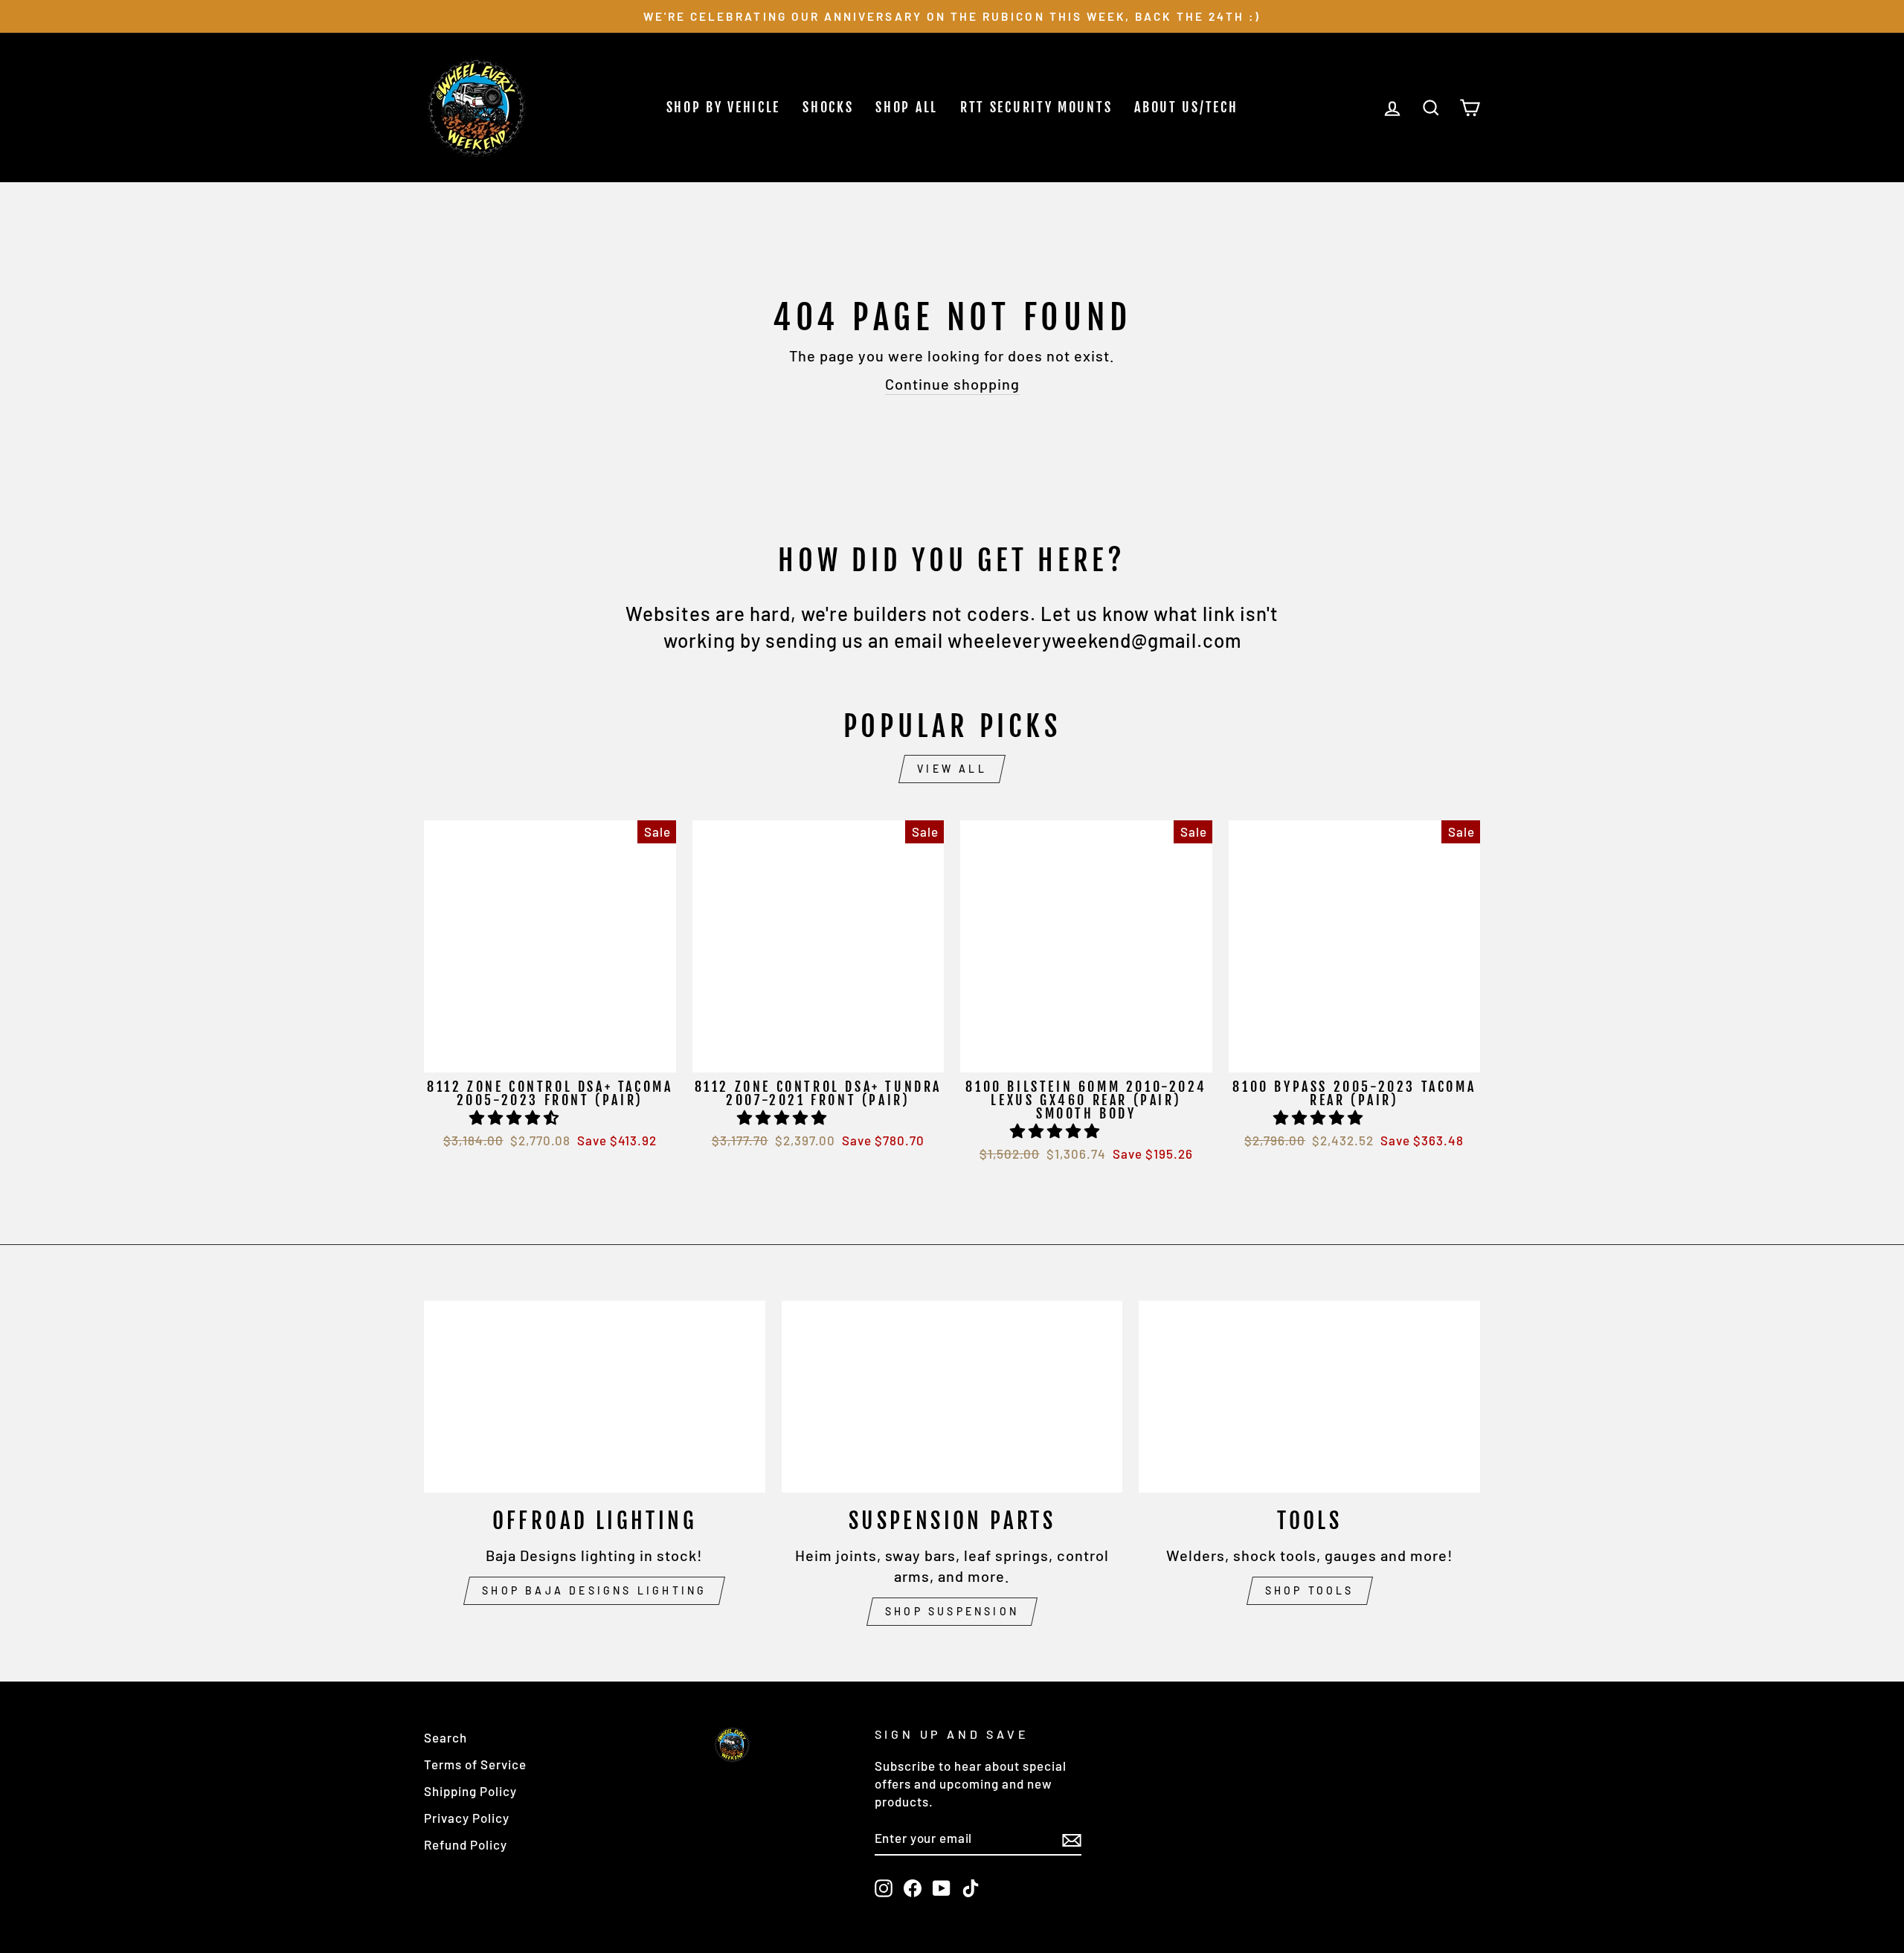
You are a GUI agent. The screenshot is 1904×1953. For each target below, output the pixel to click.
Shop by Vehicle (724, 107)
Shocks (828, 107)
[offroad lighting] (595, 1397)
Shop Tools (1310, 1590)
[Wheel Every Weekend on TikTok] (971, 1888)
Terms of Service (475, 1764)
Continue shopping (952, 384)
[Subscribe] (1072, 1839)
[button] (516, 1117)
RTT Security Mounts (1036, 107)
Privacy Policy (467, 1818)
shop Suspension (952, 1611)
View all (952, 769)
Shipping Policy (470, 1791)
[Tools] (1309, 1397)
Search (446, 1737)
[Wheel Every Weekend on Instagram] (884, 1888)
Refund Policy (466, 1844)
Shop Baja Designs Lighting (594, 1590)
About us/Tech (1186, 107)
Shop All (907, 107)
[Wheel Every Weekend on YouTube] (942, 1888)
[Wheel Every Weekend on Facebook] (913, 1888)
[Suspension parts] (952, 1397)
